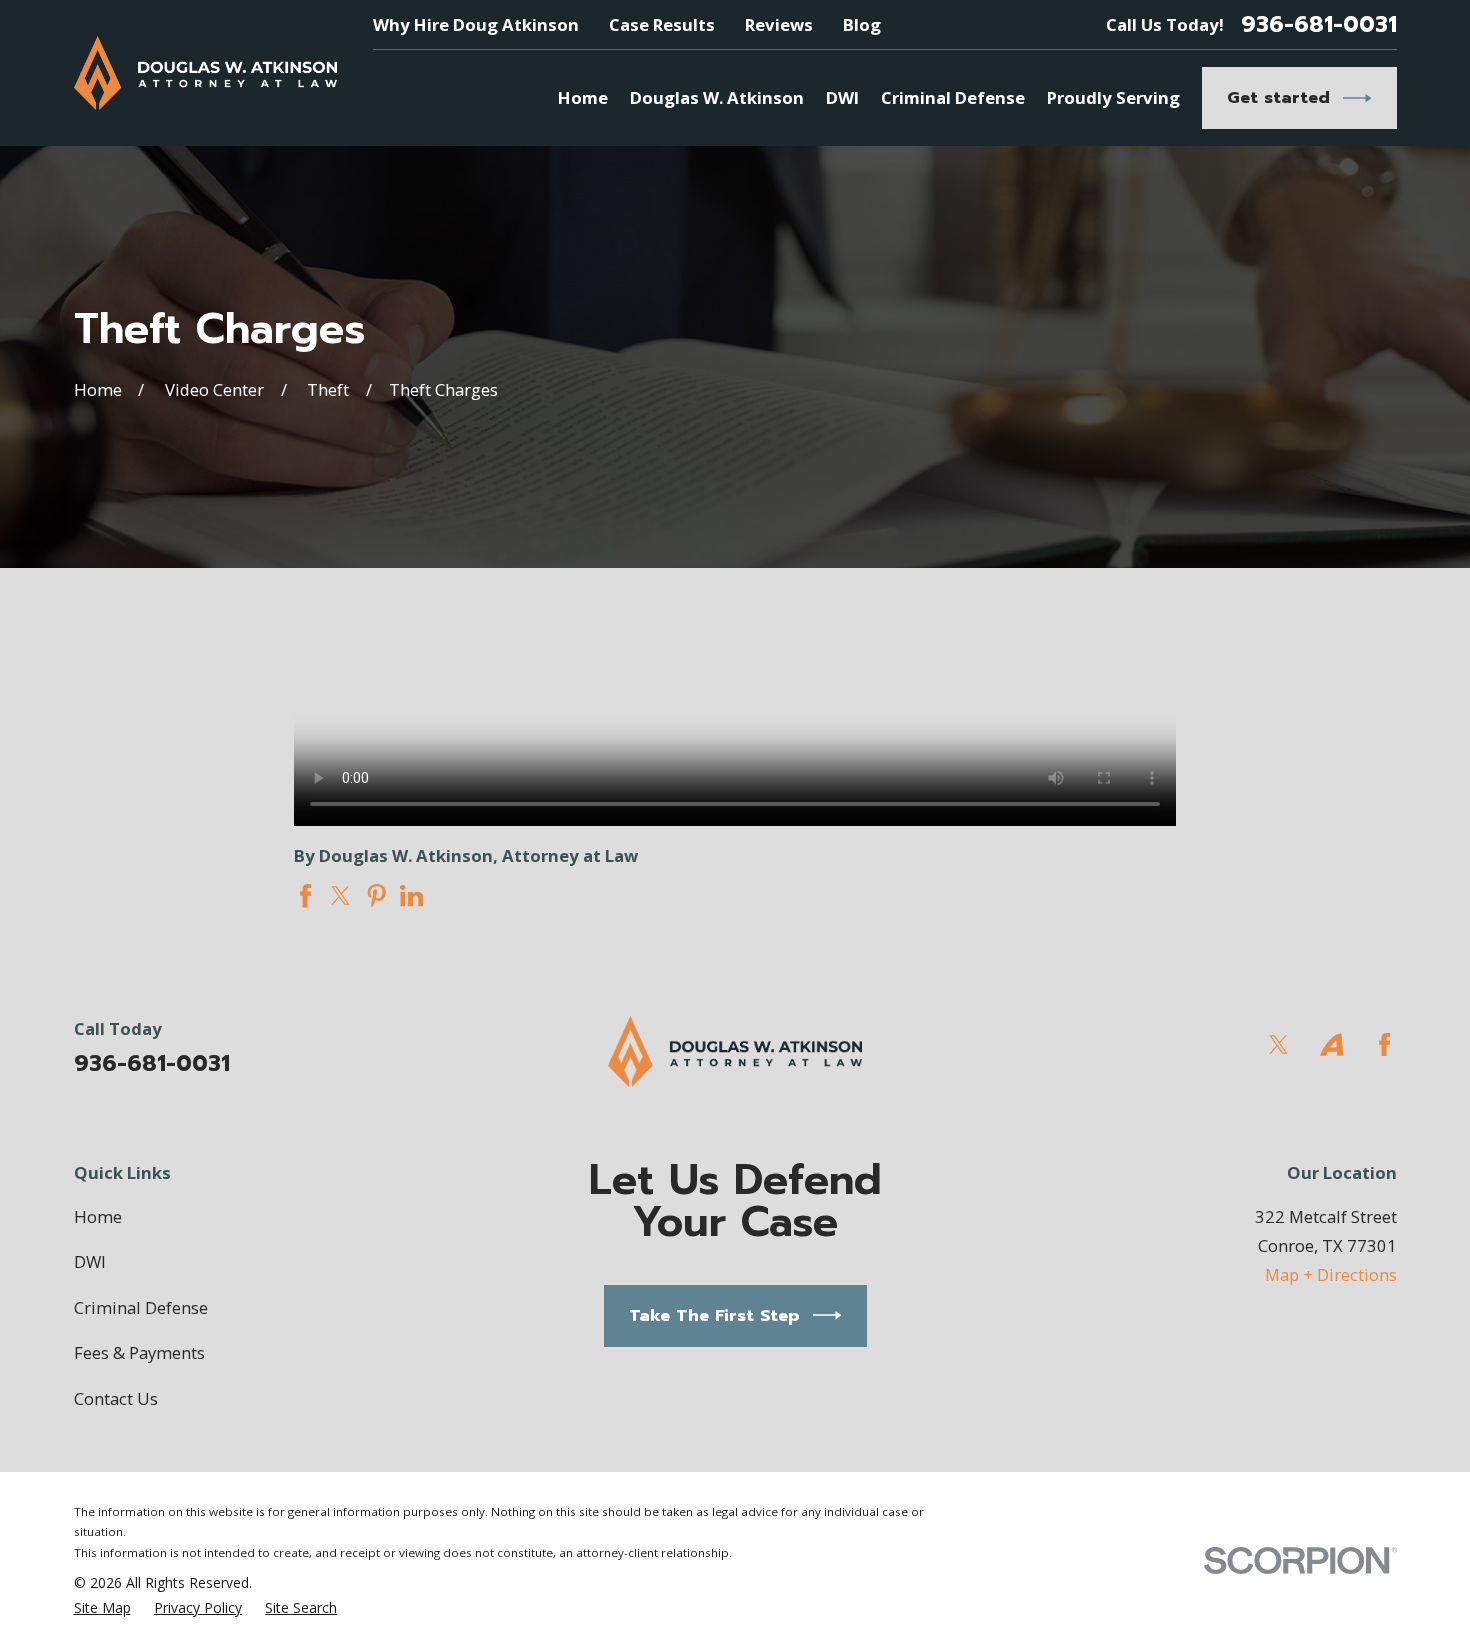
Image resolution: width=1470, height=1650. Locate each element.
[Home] (205, 73)
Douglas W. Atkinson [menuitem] (717, 97)
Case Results (662, 24)
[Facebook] (1384, 1044)
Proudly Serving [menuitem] (1113, 97)
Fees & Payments (139, 1352)
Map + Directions (1331, 1274)
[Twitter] (1278, 1044)
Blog (862, 24)
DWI (90, 1261)
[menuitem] (102, 1608)
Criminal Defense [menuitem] (953, 97)
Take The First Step (714, 1315)
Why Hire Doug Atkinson (476, 24)
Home (98, 1216)
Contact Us (116, 1398)
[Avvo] (1331, 1044)
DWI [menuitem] (842, 97)
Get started (1278, 97)
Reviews (779, 24)
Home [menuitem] (583, 97)
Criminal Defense (141, 1307)
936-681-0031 (1319, 25)
